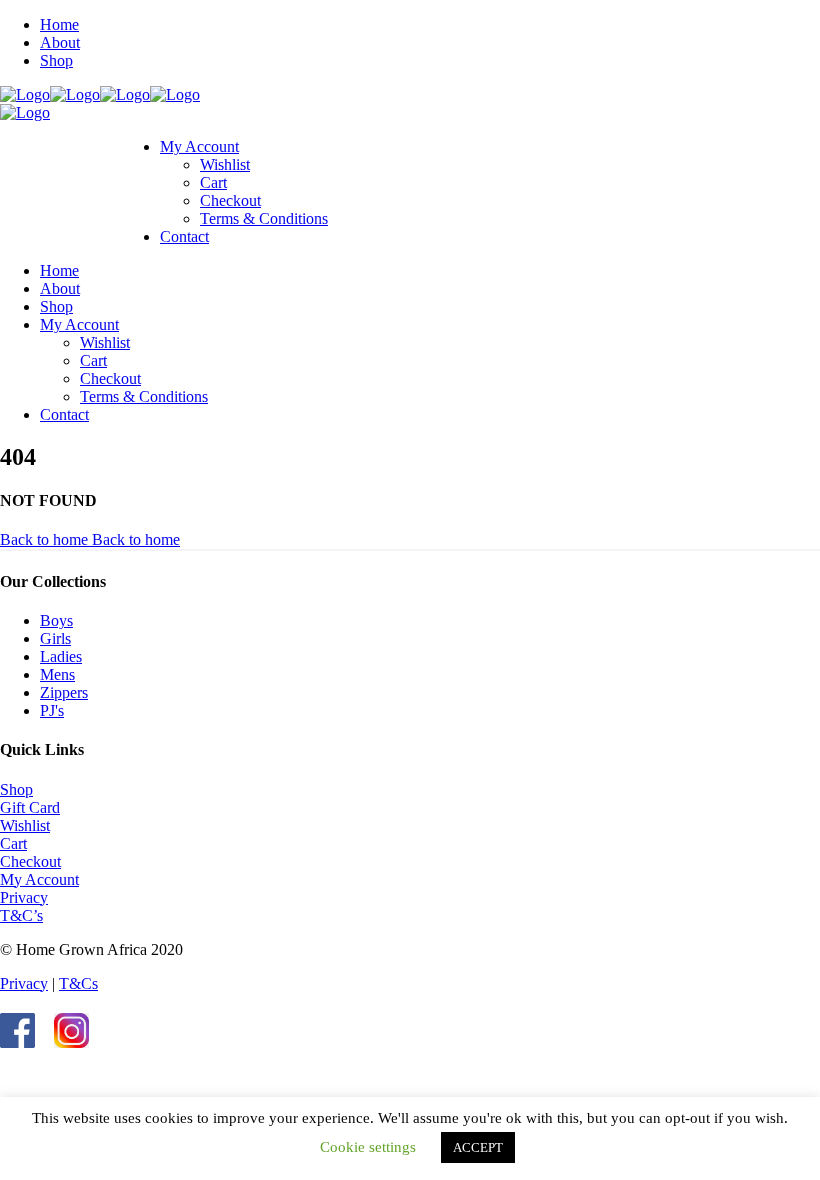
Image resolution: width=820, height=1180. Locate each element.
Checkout (30, 861)
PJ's (52, 710)
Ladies (61, 656)
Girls (55, 638)
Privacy (24, 897)
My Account (39, 879)
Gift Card (30, 807)
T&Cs (78, 983)
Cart (13, 843)
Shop (16, 789)
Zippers (64, 692)
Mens (57, 674)
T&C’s (21, 915)
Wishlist (25, 825)
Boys (56, 620)
